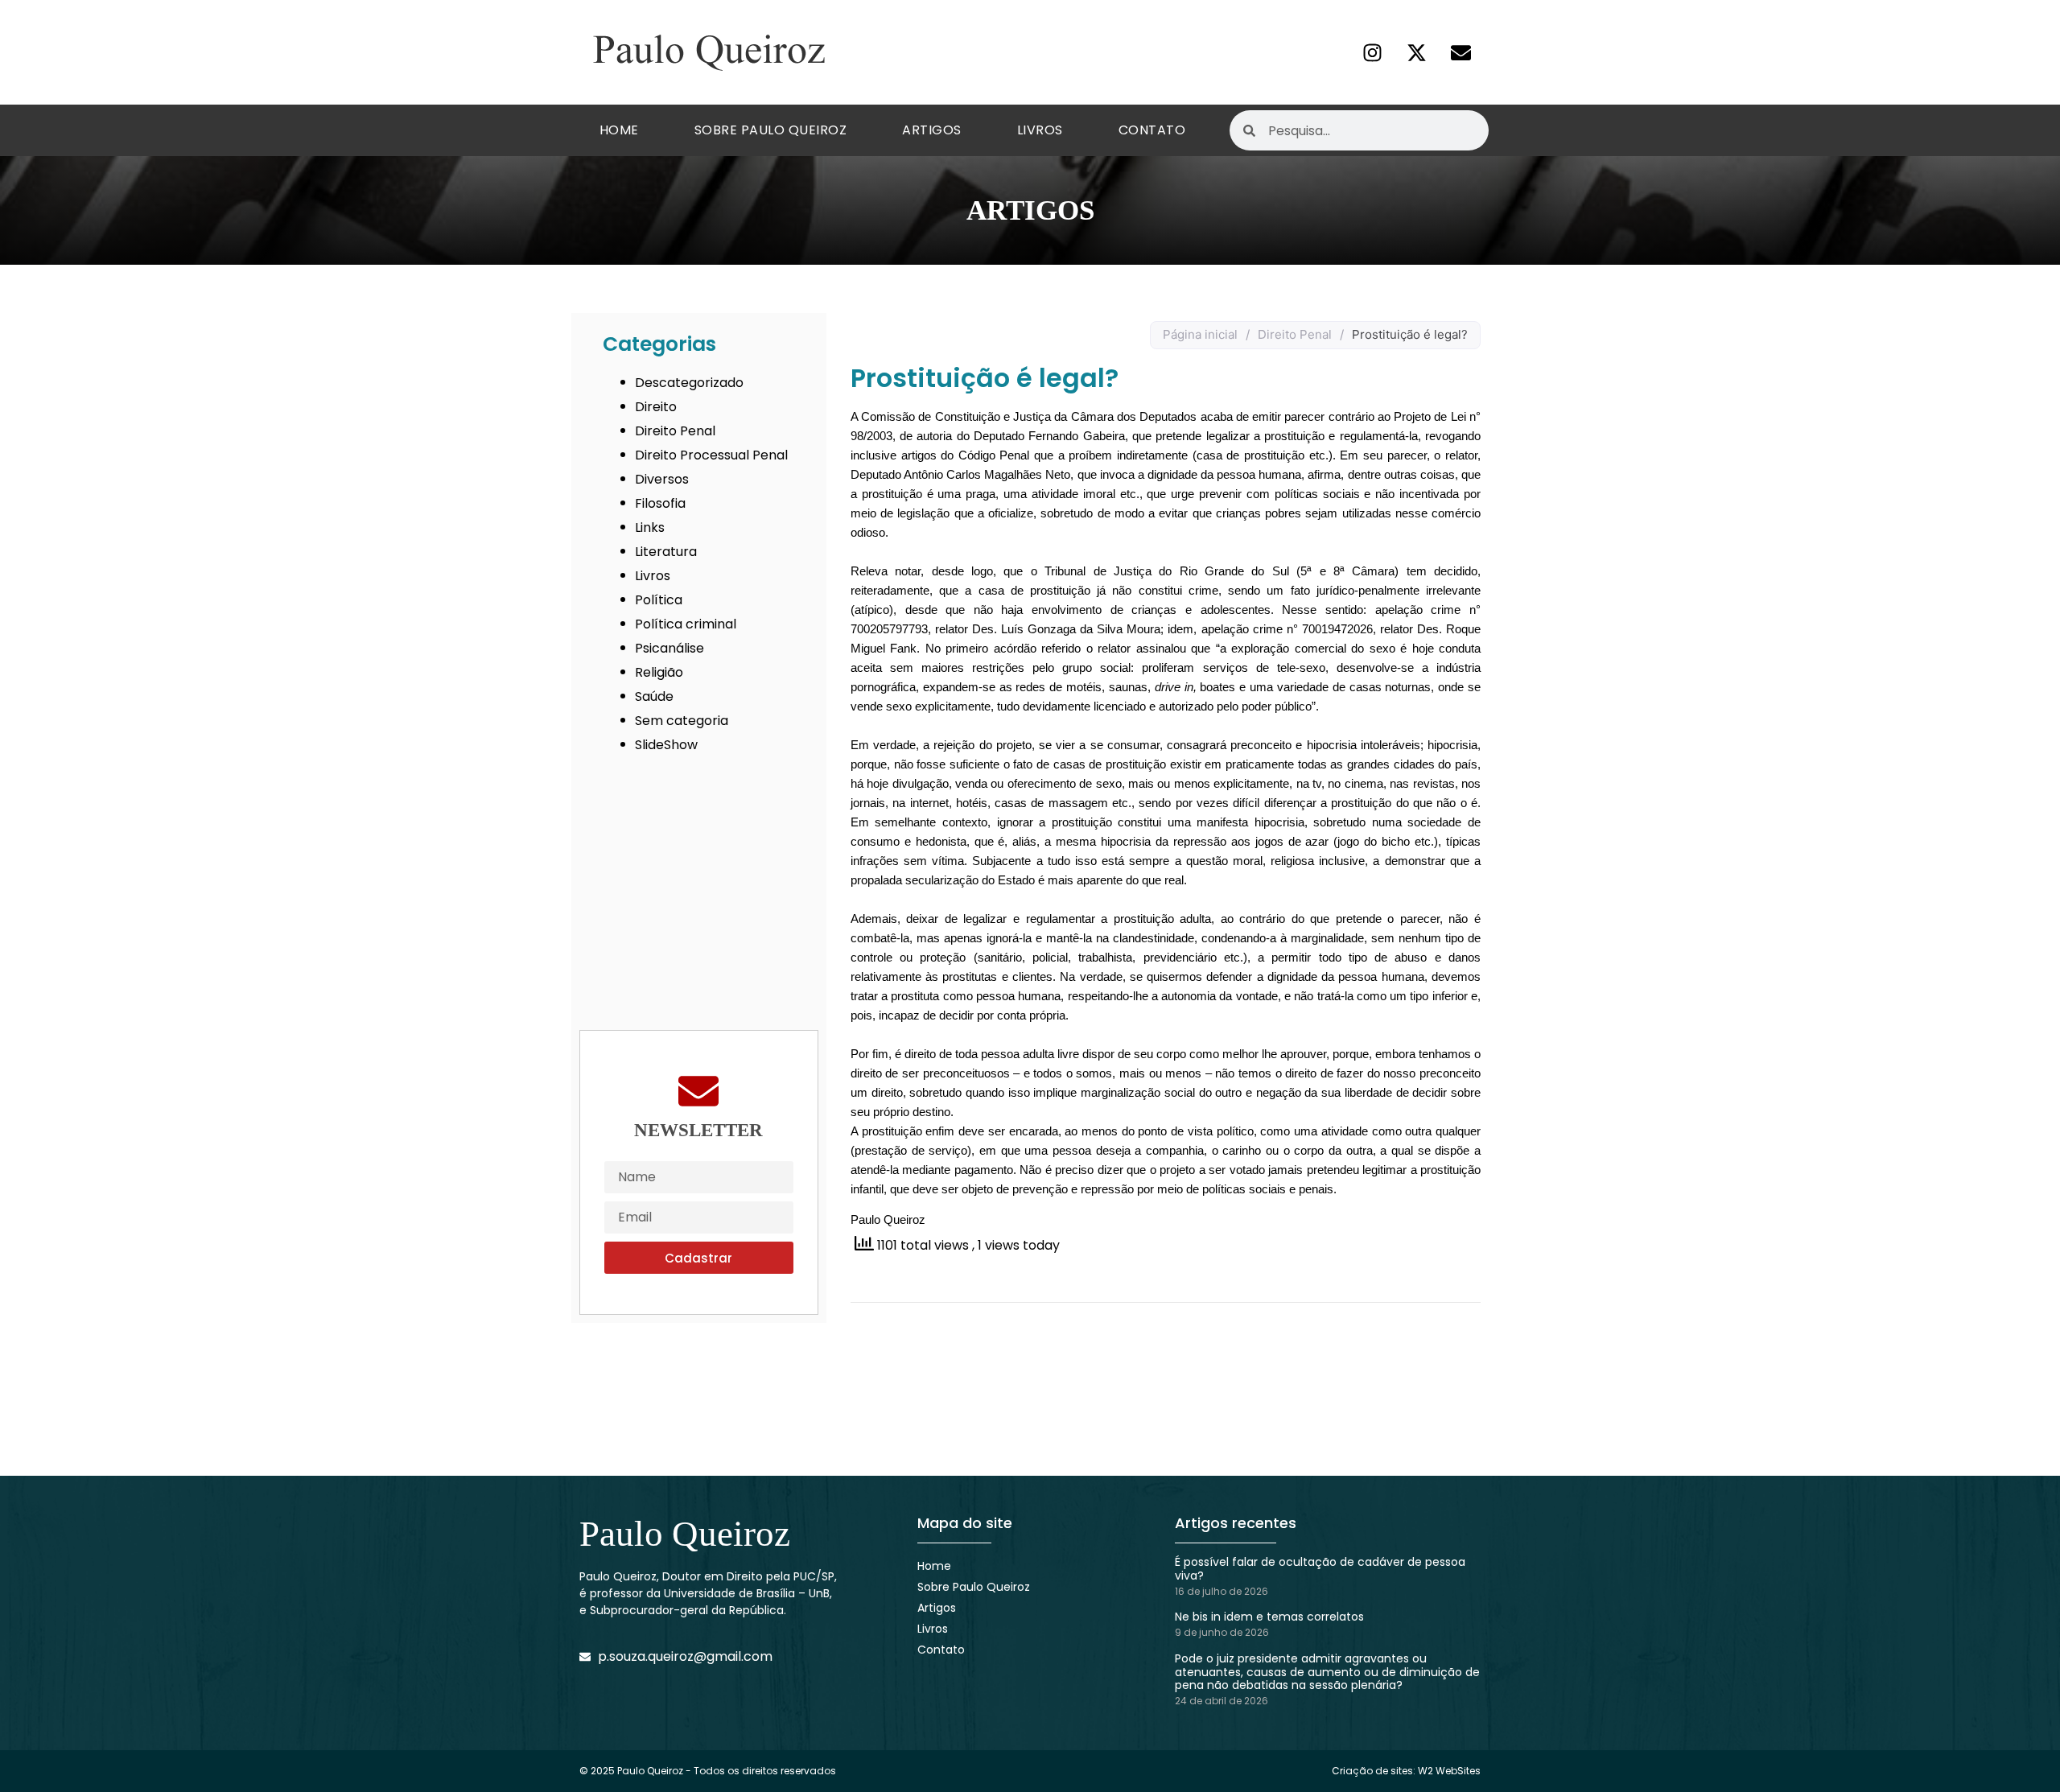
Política (659, 600)
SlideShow (666, 745)
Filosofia (660, 503)
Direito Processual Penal (711, 455)
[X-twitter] (1416, 52)
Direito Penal (675, 431)
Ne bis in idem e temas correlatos (1269, 1617)
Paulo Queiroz (685, 1534)
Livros (1040, 130)
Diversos (662, 479)
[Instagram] (1372, 52)
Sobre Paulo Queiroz (771, 130)
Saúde (654, 696)
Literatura (666, 552)
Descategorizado (689, 383)
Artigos (932, 130)
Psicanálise (669, 648)
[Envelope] (1461, 52)
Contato (1152, 130)
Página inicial (1200, 334)
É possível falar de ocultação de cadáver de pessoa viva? (1320, 1569)
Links (650, 527)
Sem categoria (682, 721)
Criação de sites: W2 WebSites (1406, 1771)
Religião (659, 672)
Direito (656, 407)
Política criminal (686, 624)
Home (619, 130)
